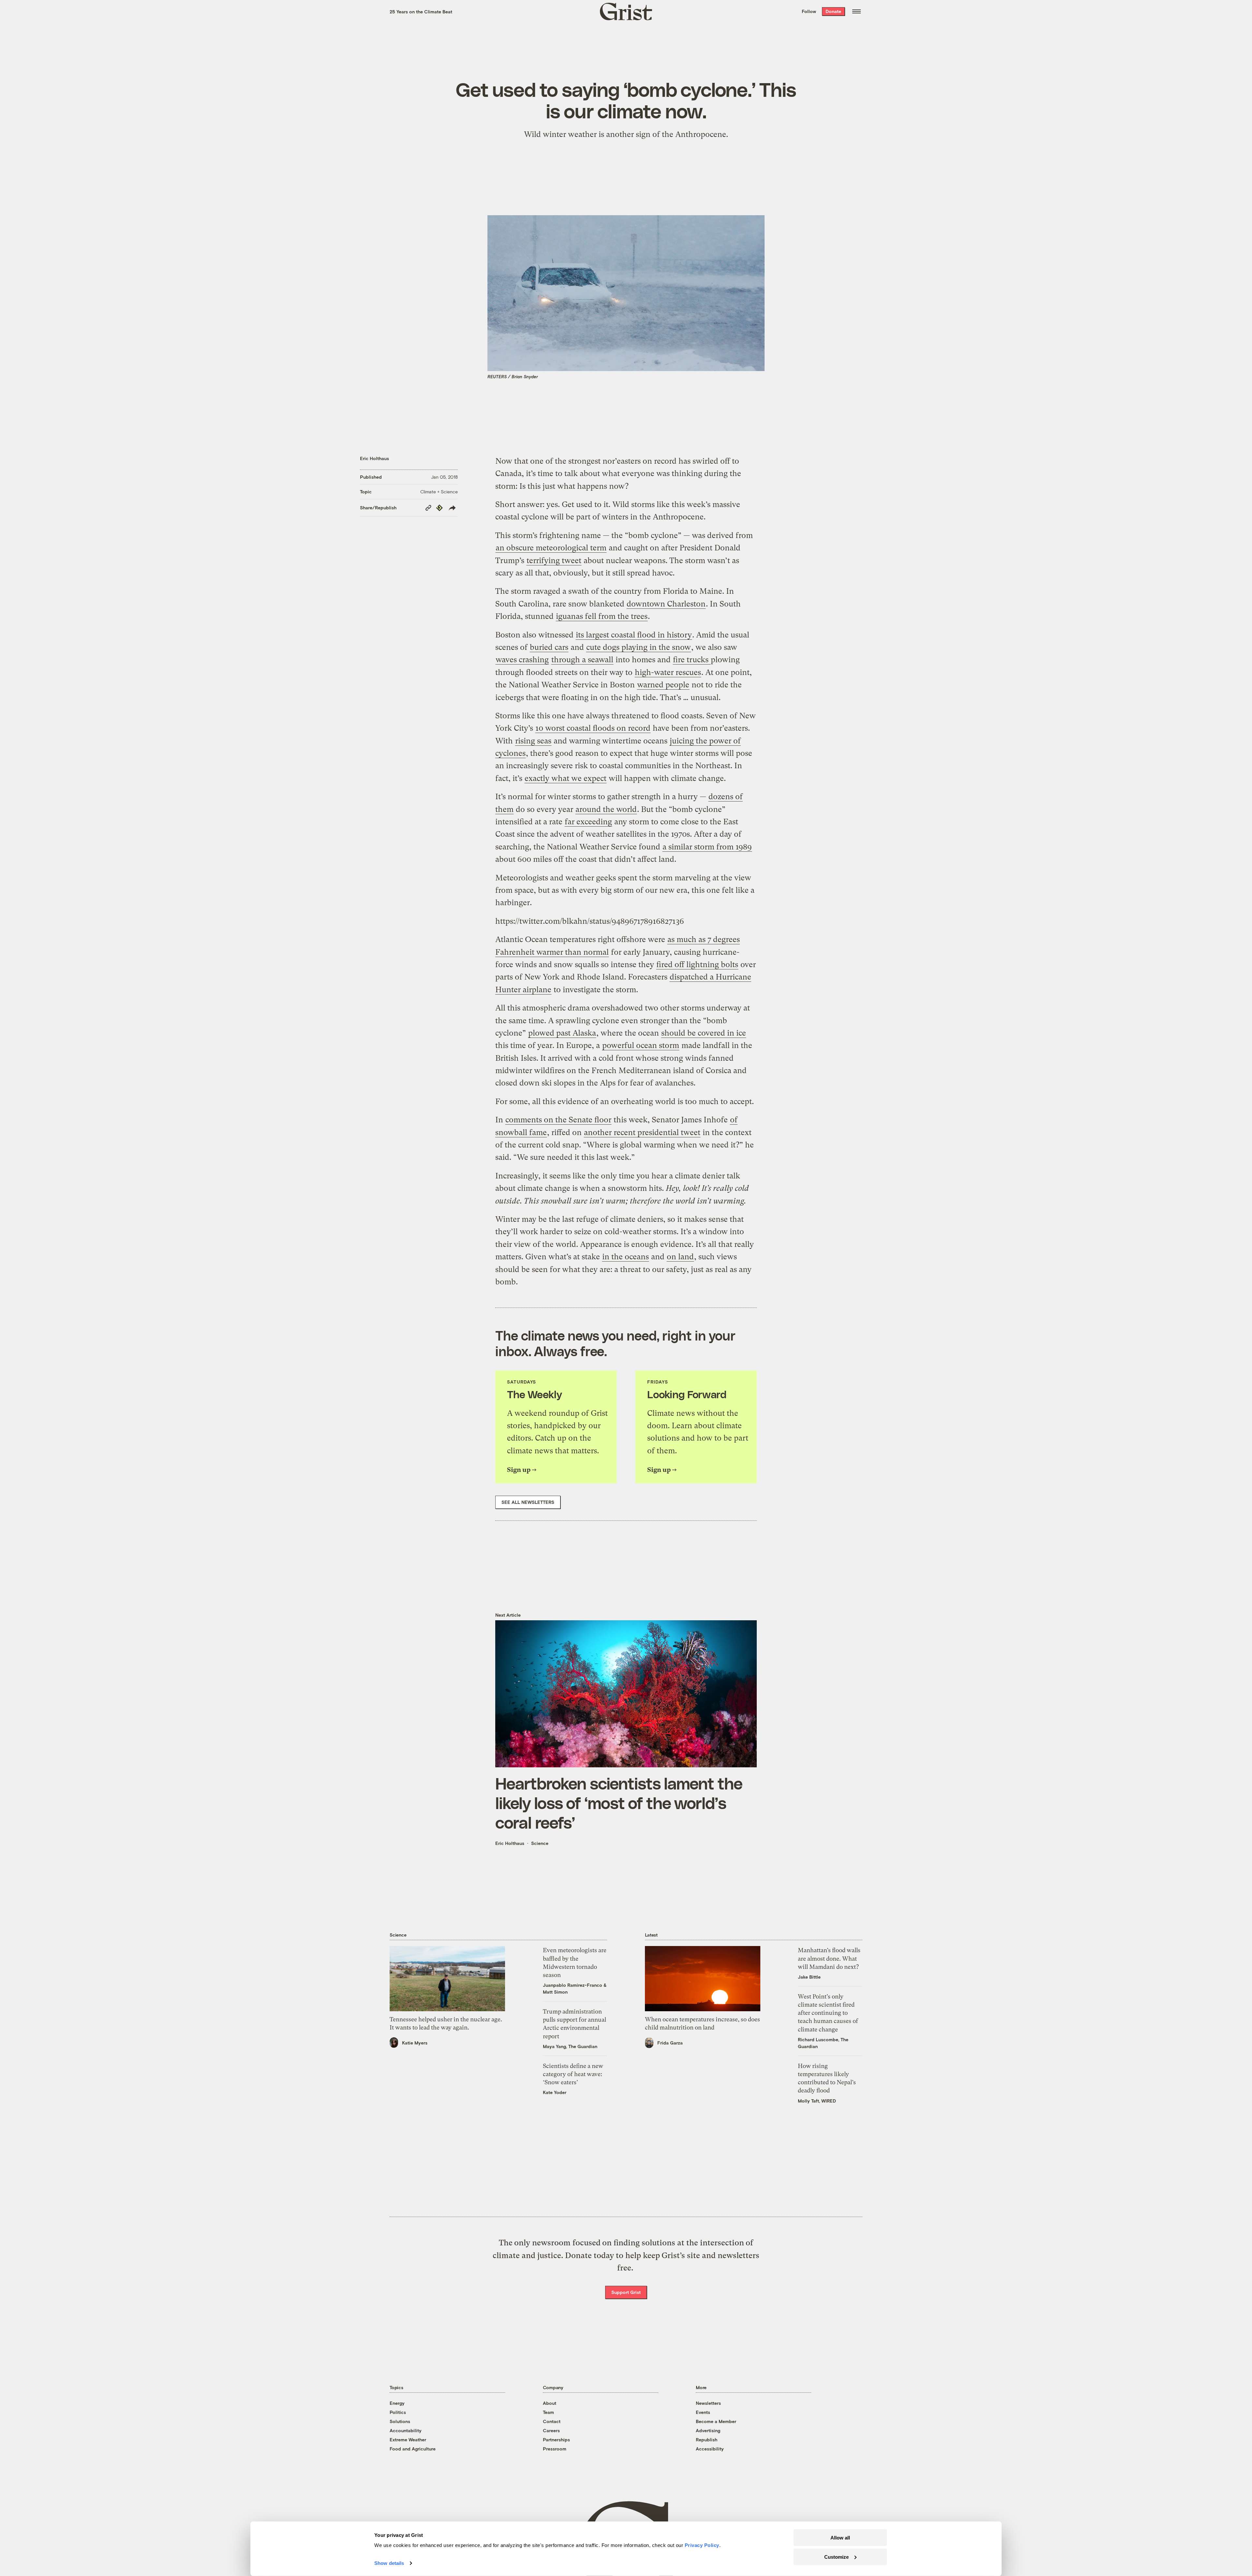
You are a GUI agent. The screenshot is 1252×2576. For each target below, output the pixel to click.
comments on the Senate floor (558, 1120)
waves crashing (522, 660)
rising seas (533, 741)
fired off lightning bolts (697, 965)
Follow (809, 11)
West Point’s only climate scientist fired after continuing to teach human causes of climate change (828, 2013)
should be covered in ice (704, 1033)
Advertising (708, 2430)
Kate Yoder (555, 2092)
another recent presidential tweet (642, 1132)
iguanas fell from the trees (602, 616)
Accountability (406, 2430)
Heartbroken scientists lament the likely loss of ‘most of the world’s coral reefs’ (619, 1803)
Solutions (400, 2421)
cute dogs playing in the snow (639, 647)
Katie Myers (415, 2043)
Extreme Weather (408, 2440)
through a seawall (582, 660)
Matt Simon (555, 1992)
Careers (551, 2430)
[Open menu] (857, 11)
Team (548, 2412)
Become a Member (716, 2421)
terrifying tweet (554, 561)
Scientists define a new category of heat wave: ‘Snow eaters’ (573, 2074)
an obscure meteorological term (551, 548)
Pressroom (555, 2449)
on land (680, 1257)
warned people (663, 685)
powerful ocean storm (641, 1045)
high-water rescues (668, 672)
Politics (398, 2412)
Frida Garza (670, 2043)
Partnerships (556, 2440)
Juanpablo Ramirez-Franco (573, 1985)
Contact (552, 2421)
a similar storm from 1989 (707, 847)
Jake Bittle (809, 1977)
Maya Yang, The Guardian (570, 2046)
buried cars (549, 647)
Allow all (840, 2538)
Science (540, 1843)
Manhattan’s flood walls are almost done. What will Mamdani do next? (829, 1958)
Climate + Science (439, 492)
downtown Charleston (666, 604)
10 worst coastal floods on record (593, 728)
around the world (606, 809)
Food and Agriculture (413, 2449)
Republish (707, 2440)
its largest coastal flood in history (634, 635)
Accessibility (710, 2449)
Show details (389, 2563)
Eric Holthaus (374, 458)
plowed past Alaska (562, 1033)
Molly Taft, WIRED (817, 2101)
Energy (397, 2403)
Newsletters (708, 2403)
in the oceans (626, 1257)
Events (703, 2412)
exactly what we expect (566, 778)
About (550, 2403)
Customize (836, 2557)
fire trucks (692, 660)
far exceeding (588, 822)
